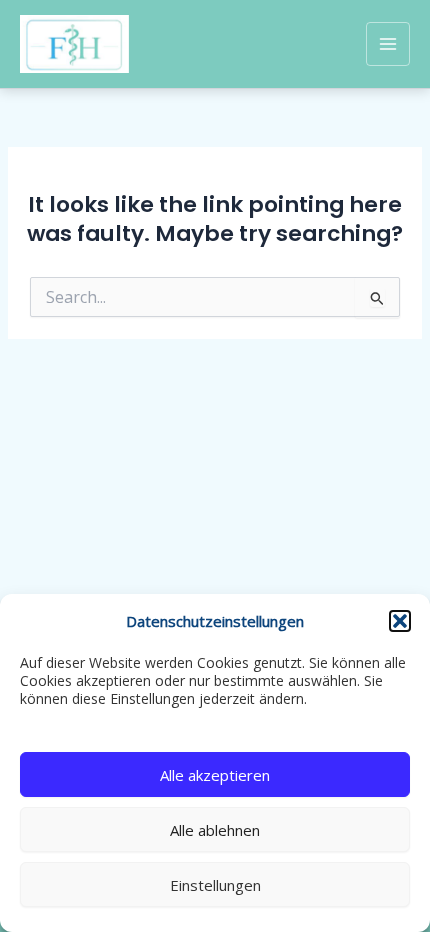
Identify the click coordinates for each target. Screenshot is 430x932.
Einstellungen (215, 885)
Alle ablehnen (215, 830)
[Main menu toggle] (388, 44)
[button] (400, 621)
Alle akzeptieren (215, 775)
